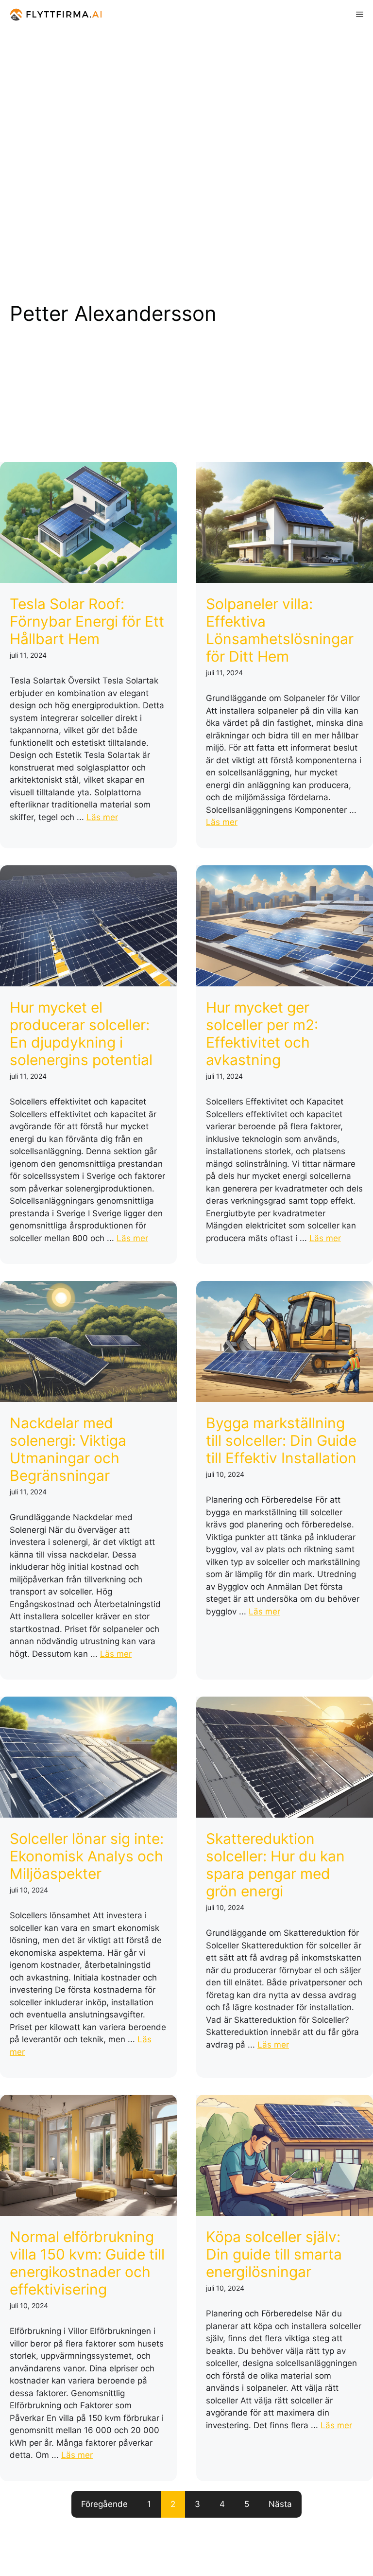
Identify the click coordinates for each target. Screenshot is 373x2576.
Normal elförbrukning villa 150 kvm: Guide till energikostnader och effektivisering (87, 2263)
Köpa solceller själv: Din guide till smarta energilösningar (274, 2254)
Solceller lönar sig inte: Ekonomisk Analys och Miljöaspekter (87, 1856)
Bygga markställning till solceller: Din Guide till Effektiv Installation (281, 1440)
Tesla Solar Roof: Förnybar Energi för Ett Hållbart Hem (87, 621)
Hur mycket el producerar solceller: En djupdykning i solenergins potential (81, 1034)
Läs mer (102, 817)
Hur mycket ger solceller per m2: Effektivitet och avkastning (262, 1034)
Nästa (280, 2504)
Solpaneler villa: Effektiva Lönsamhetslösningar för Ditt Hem (280, 630)
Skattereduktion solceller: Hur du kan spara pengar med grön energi (275, 1865)
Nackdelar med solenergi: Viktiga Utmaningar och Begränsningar (68, 1449)
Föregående (104, 2504)
